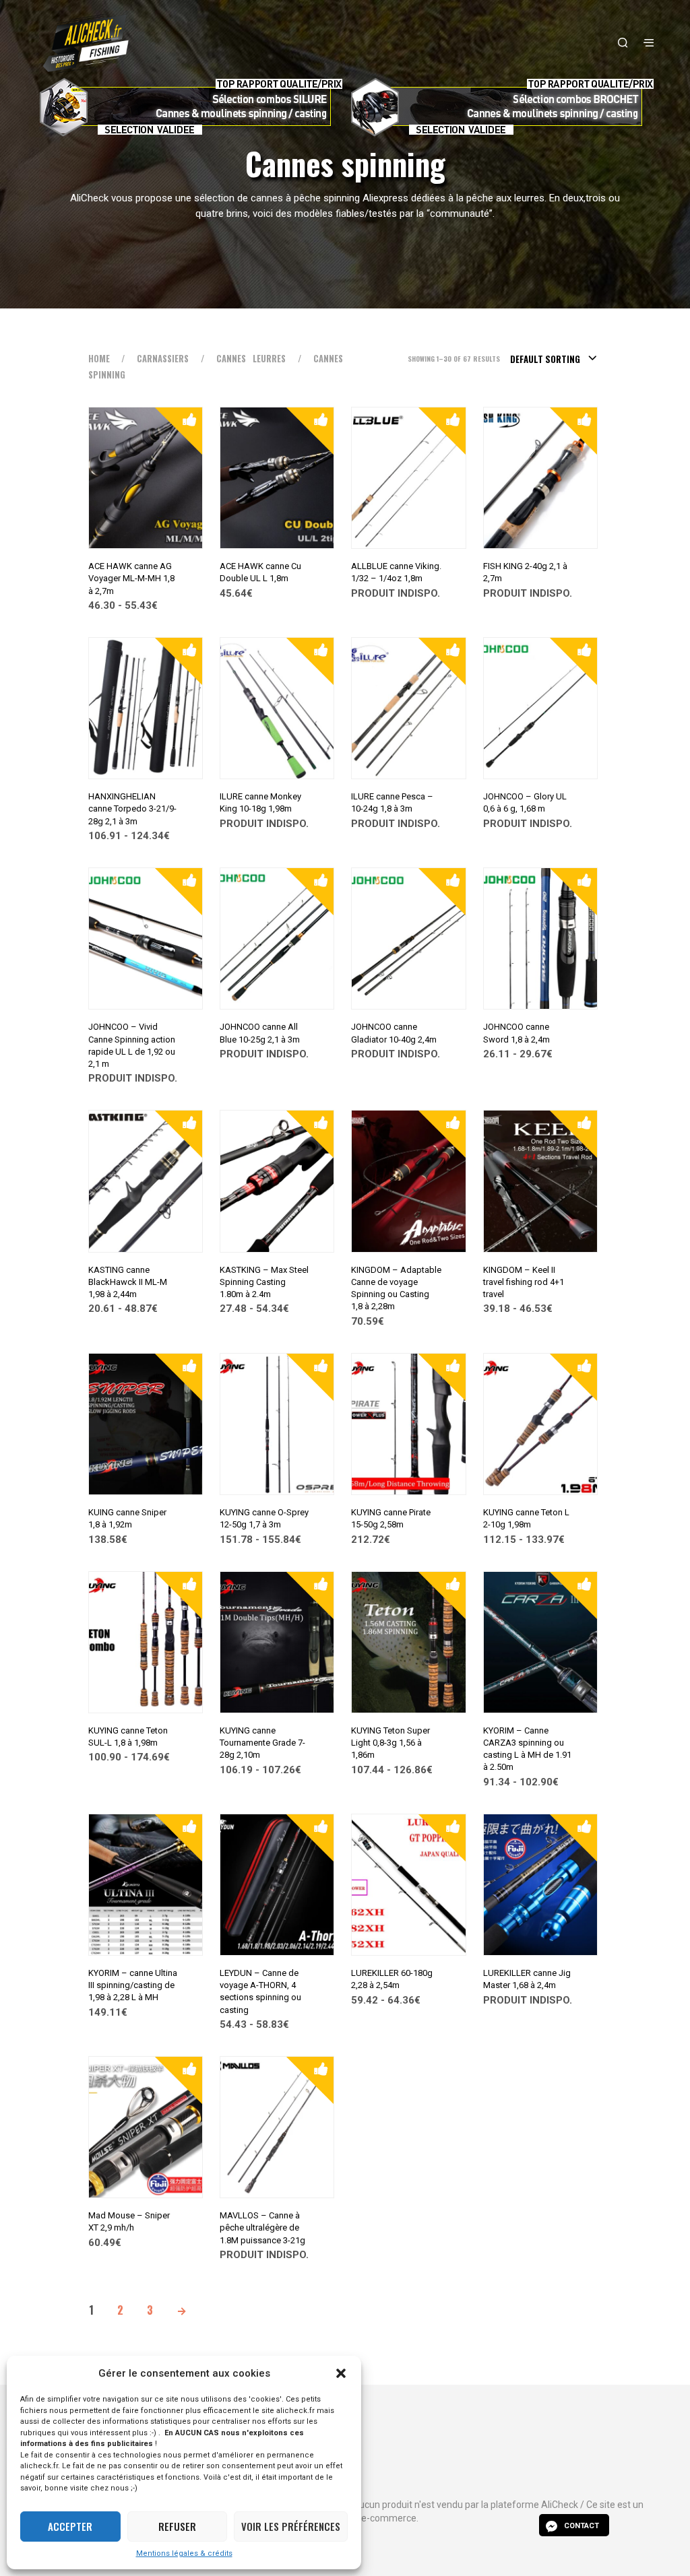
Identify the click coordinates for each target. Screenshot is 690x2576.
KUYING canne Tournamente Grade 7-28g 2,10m (262, 1743)
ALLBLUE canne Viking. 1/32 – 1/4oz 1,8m (396, 572)
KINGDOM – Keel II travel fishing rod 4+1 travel (524, 1282)
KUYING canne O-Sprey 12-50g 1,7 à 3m (264, 1518)
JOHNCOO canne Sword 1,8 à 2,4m (516, 1033)
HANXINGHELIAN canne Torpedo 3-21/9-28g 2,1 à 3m (132, 808)
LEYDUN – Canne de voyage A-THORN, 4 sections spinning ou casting (260, 1991)
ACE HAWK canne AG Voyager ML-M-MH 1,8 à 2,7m (131, 578)
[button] (341, 2373)
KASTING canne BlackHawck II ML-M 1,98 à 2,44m (128, 1282)
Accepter (70, 2526)
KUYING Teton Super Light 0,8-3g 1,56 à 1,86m (390, 1743)
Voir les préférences (291, 2526)
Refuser (177, 2526)
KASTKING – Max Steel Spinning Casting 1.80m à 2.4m (264, 1282)
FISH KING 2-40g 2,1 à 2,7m (525, 572)
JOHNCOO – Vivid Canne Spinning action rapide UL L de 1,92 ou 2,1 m (132, 1045)
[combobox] (554, 359)
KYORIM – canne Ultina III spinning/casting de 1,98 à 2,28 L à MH (133, 1985)
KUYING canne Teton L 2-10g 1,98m (526, 1518)
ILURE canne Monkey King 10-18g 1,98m (260, 802)
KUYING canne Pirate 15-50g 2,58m (391, 1518)
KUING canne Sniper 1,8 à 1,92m (127, 1518)
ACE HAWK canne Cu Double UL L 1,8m (260, 572)
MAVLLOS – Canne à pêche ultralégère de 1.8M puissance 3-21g (262, 2227)
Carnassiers (163, 359)
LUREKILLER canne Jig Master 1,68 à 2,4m (527, 1979)
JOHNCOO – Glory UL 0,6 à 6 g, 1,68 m (525, 802)
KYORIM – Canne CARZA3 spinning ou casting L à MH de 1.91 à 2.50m (527, 1749)
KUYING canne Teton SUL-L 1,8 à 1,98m (128, 1737)
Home (99, 359)
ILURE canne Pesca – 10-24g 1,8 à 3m (392, 802)
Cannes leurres (251, 359)
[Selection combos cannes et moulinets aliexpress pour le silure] (189, 107)
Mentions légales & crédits (184, 2553)
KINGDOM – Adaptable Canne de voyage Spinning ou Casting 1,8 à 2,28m (396, 1288)
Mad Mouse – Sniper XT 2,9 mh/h (129, 2221)
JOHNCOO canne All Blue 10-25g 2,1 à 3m (260, 1033)
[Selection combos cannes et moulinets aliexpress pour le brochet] (501, 107)
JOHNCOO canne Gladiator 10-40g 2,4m (394, 1033)
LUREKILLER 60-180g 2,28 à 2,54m (392, 1979)
